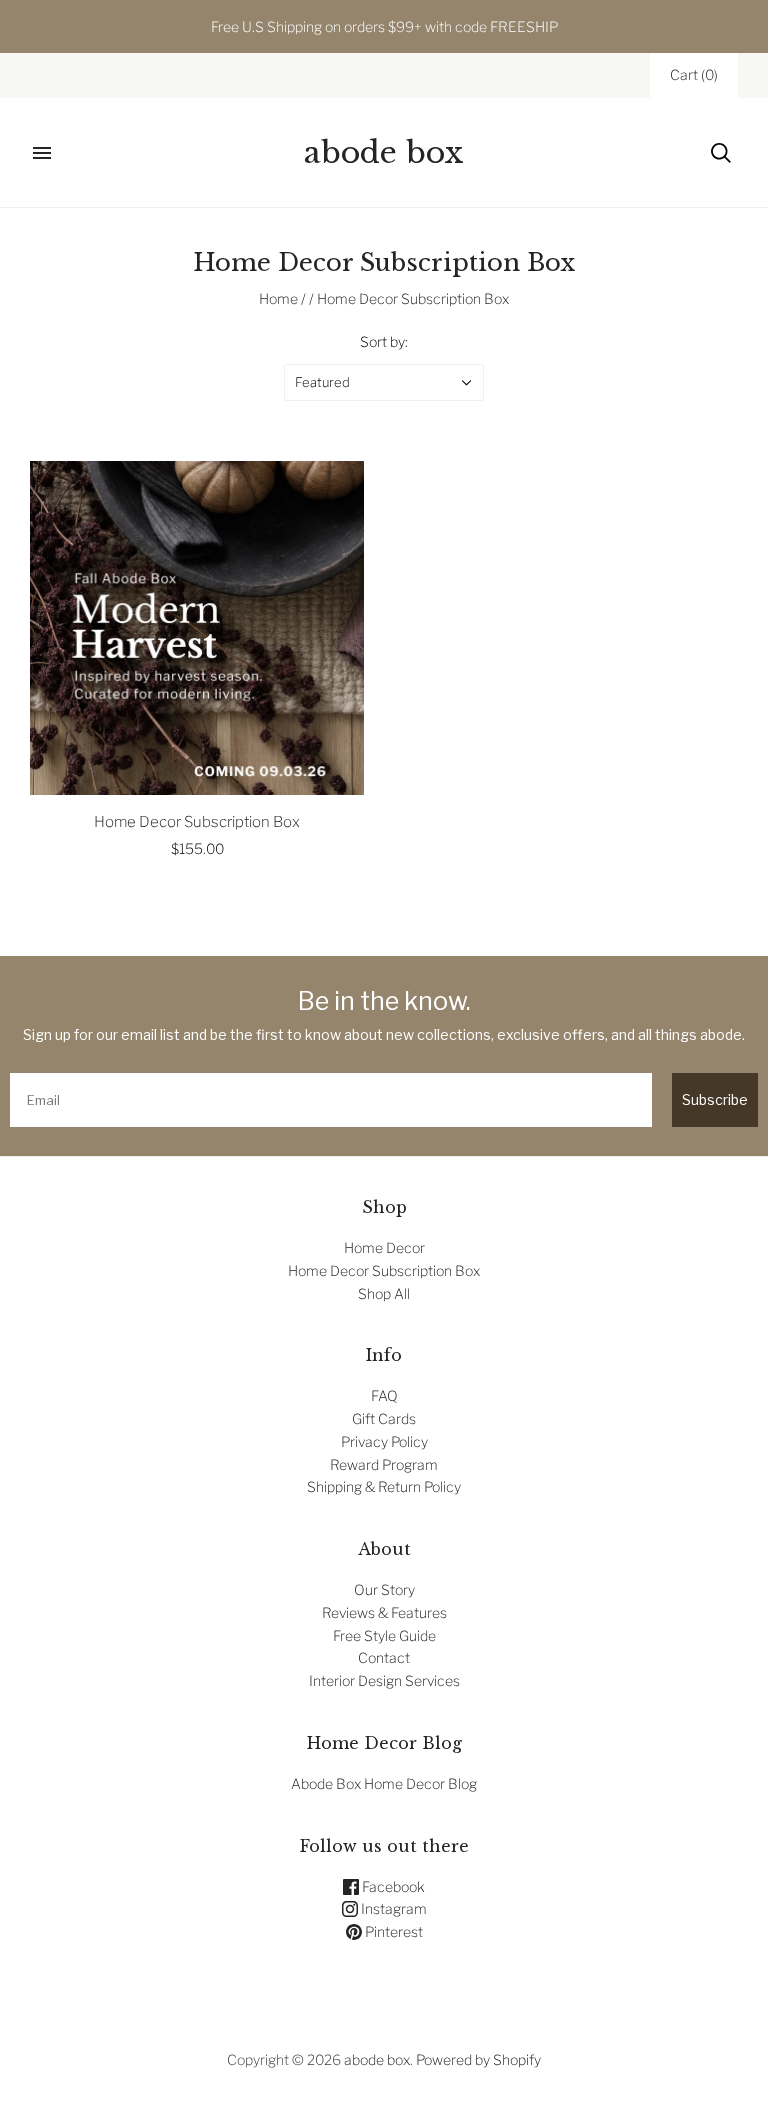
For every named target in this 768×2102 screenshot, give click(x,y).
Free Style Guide (384, 1635)
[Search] (721, 153)
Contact (384, 1657)
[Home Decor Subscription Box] (197, 628)
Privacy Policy (384, 1441)
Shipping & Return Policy (384, 1486)
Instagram (392, 1908)
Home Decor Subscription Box (197, 822)
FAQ (384, 1395)
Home (278, 298)
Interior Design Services (384, 1680)
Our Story (384, 1589)
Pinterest (392, 1931)
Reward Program (384, 1464)
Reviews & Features (384, 1612)
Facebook (392, 1886)
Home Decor (384, 1247)
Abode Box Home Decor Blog (384, 1783)
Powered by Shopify (478, 2059)
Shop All (384, 1293)
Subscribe (715, 1099)
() (694, 74)
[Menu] (42, 153)
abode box (377, 2059)
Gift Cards (384, 1418)
